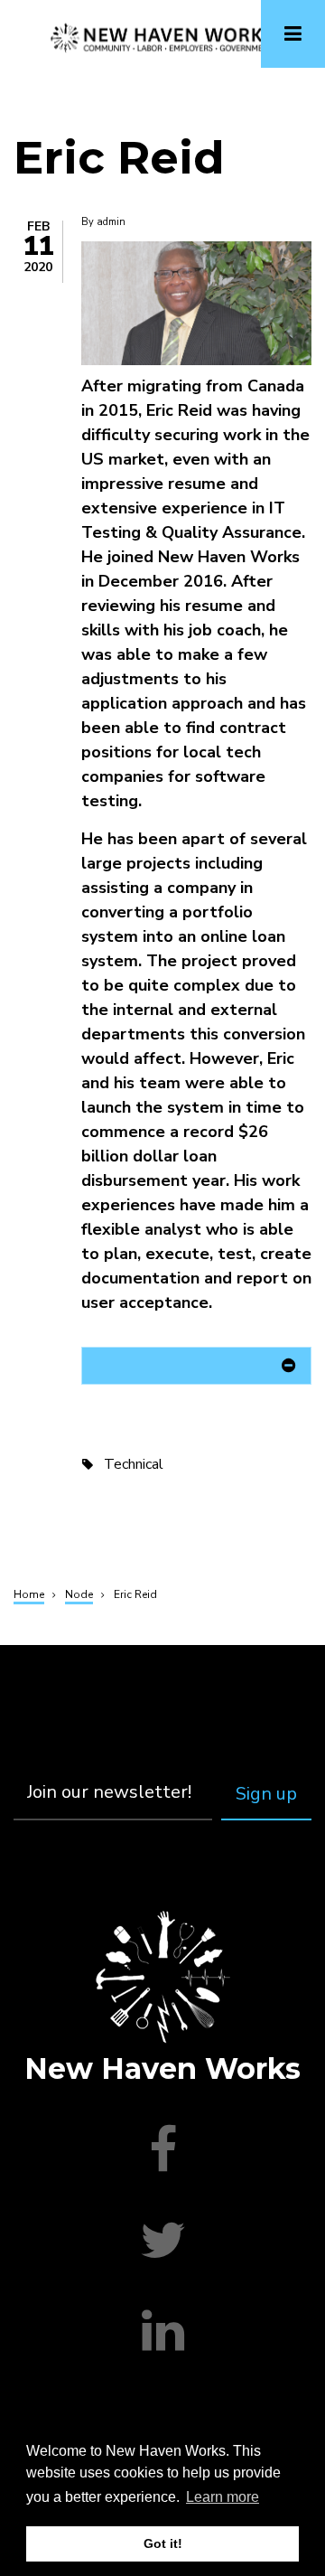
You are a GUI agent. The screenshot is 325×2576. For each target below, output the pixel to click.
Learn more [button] (223, 2497)
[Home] (162, 37)
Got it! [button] (163, 2543)
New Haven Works (162, 2068)
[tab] (196, 1369)
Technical (134, 1464)
